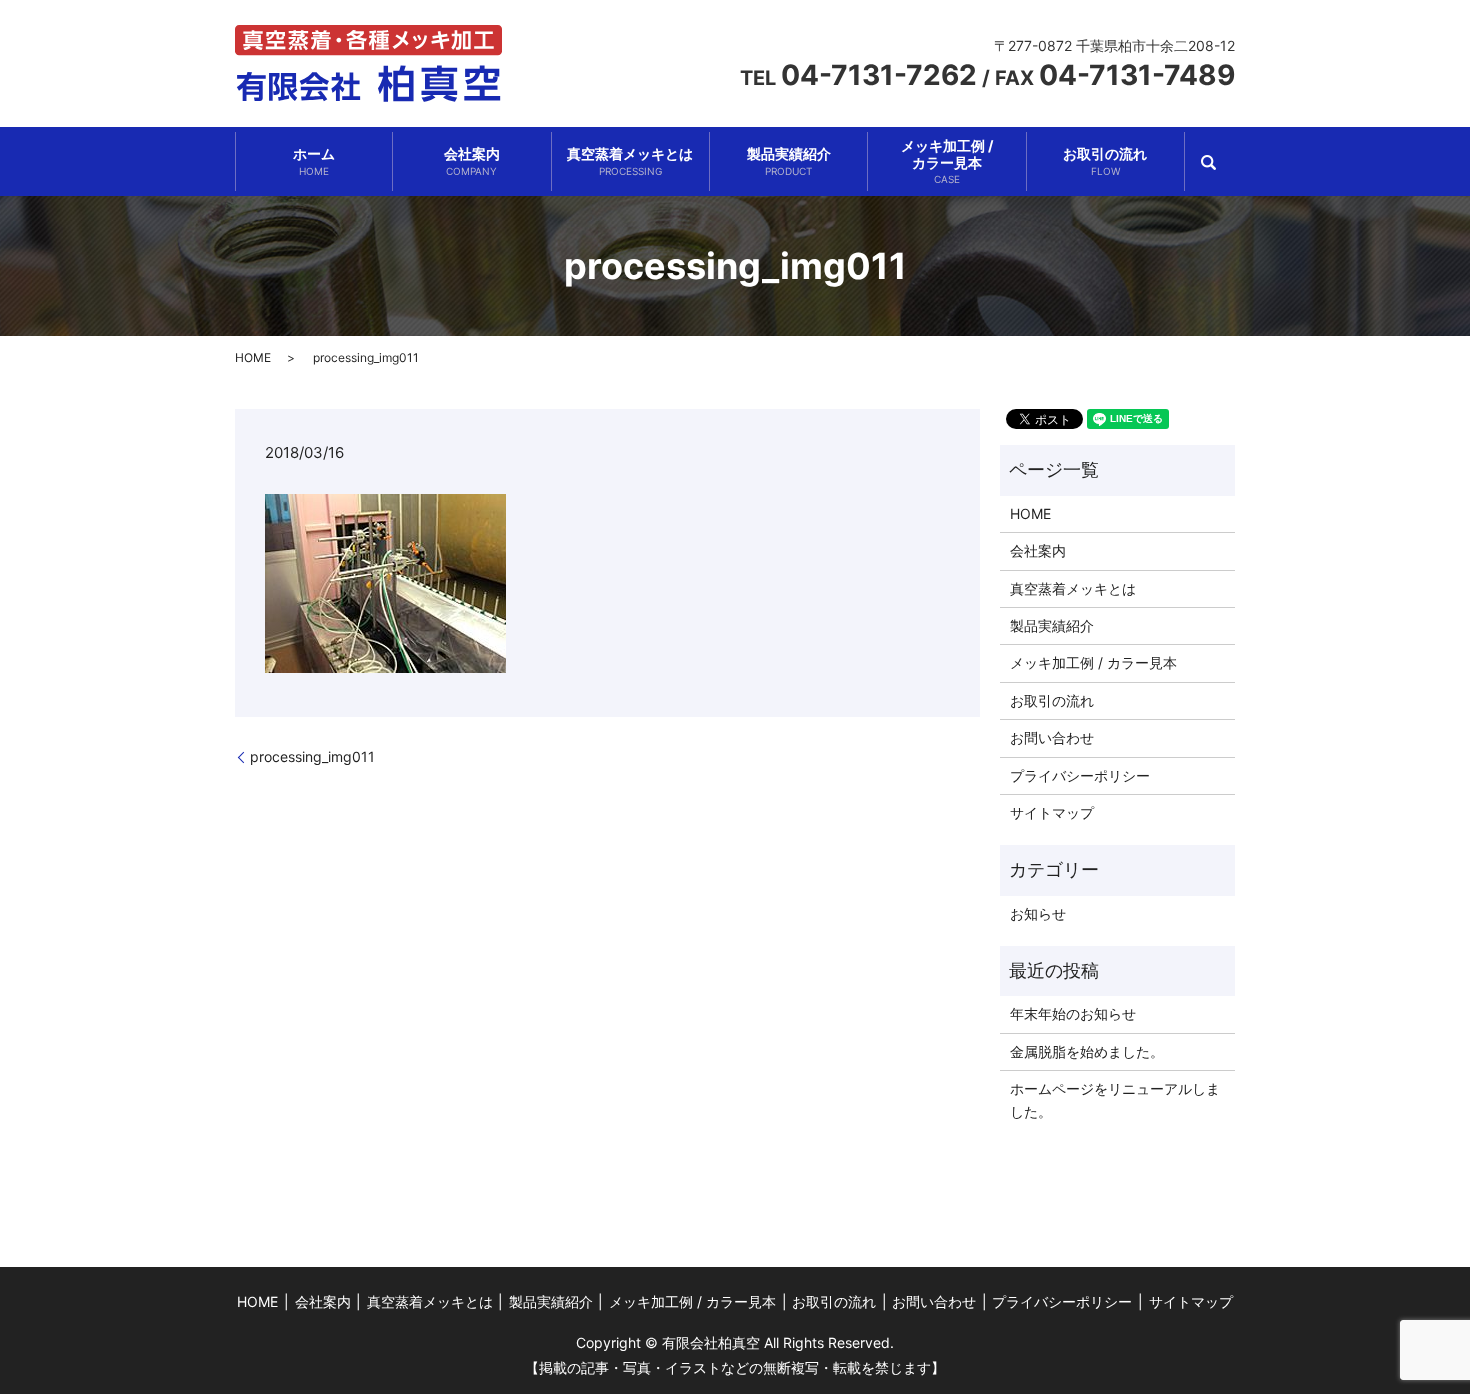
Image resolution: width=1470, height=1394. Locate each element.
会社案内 (472, 161)
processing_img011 (312, 756)
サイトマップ (1052, 812)
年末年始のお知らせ (1073, 1013)
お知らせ (1038, 913)
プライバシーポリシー (1080, 775)
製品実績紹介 (789, 161)
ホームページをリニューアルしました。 (1115, 1099)
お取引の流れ (1105, 161)
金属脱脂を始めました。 (1087, 1051)
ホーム (314, 161)
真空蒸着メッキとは (630, 161)
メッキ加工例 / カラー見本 (1093, 662)
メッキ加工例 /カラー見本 (947, 161)
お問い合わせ (1052, 737)
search (1209, 163)
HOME (253, 357)
